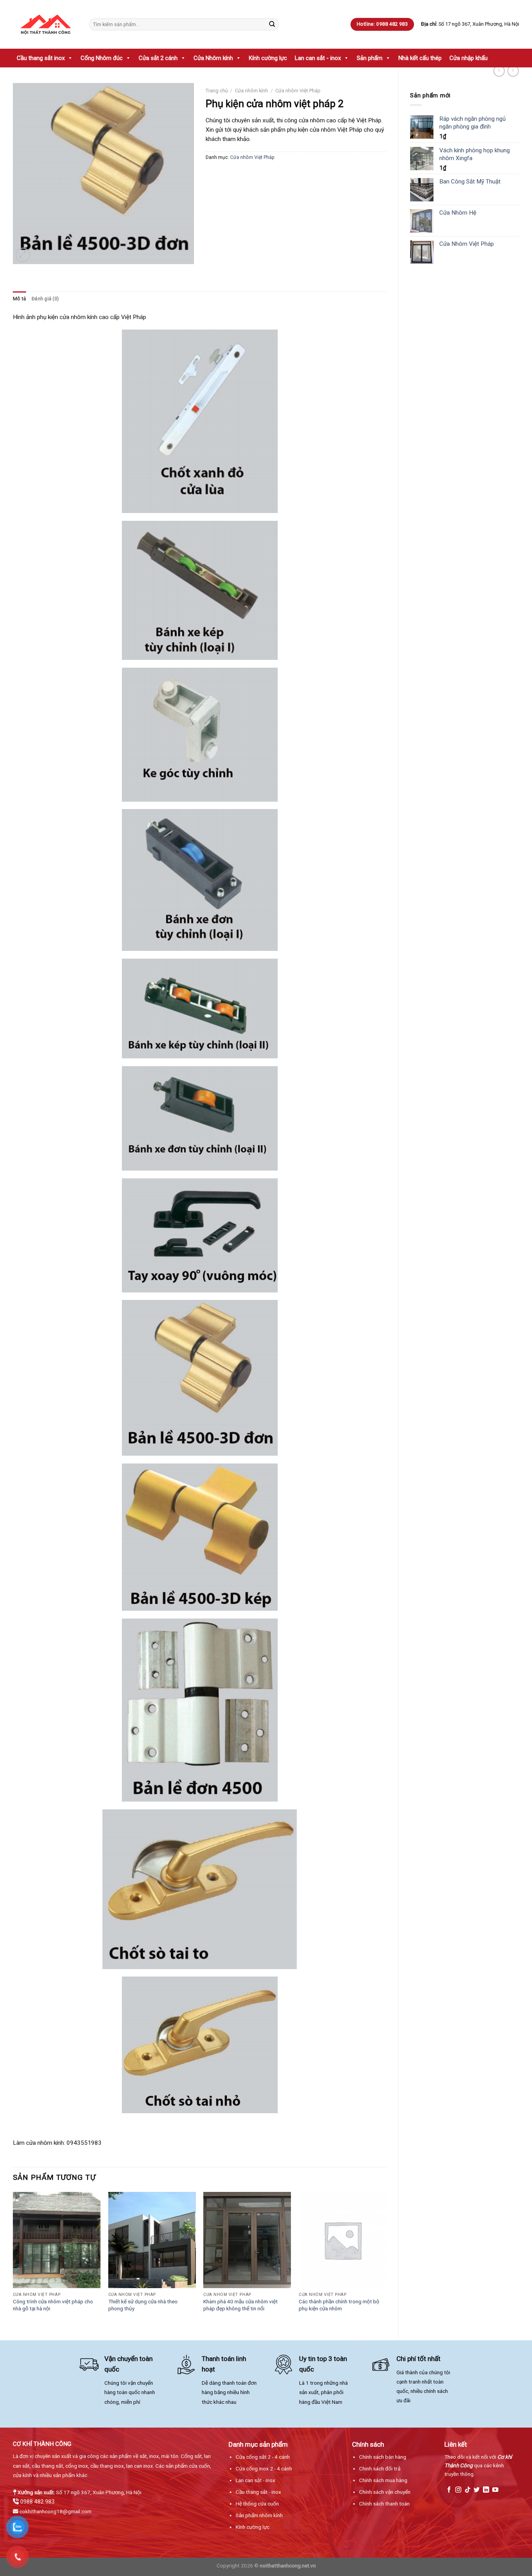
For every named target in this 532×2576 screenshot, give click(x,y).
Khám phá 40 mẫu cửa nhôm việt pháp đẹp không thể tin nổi (240, 2305)
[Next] (386, 2260)
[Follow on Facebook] (449, 2490)
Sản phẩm (370, 58)
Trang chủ (217, 91)
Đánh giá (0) (45, 299)
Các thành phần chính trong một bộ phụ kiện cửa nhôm (339, 2305)
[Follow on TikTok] (468, 2490)
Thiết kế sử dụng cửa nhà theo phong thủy (143, 2305)
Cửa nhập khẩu (469, 58)
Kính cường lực (268, 58)
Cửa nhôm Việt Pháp (298, 91)
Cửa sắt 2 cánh (158, 58)
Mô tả (19, 299)
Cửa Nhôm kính (213, 58)
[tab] (19, 299)
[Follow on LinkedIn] (486, 2490)
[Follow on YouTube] (495, 2490)
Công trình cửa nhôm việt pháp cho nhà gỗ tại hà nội (53, 2305)
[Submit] (272, 24)
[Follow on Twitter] (477, 2490)
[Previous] (13, 2260)
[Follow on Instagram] (458, 2490)
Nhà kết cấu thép (420, 58)
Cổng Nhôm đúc (102, 58)
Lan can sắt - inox (318, 58)
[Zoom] (23, 255)
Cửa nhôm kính (251, 91)
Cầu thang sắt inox (41, 58)
